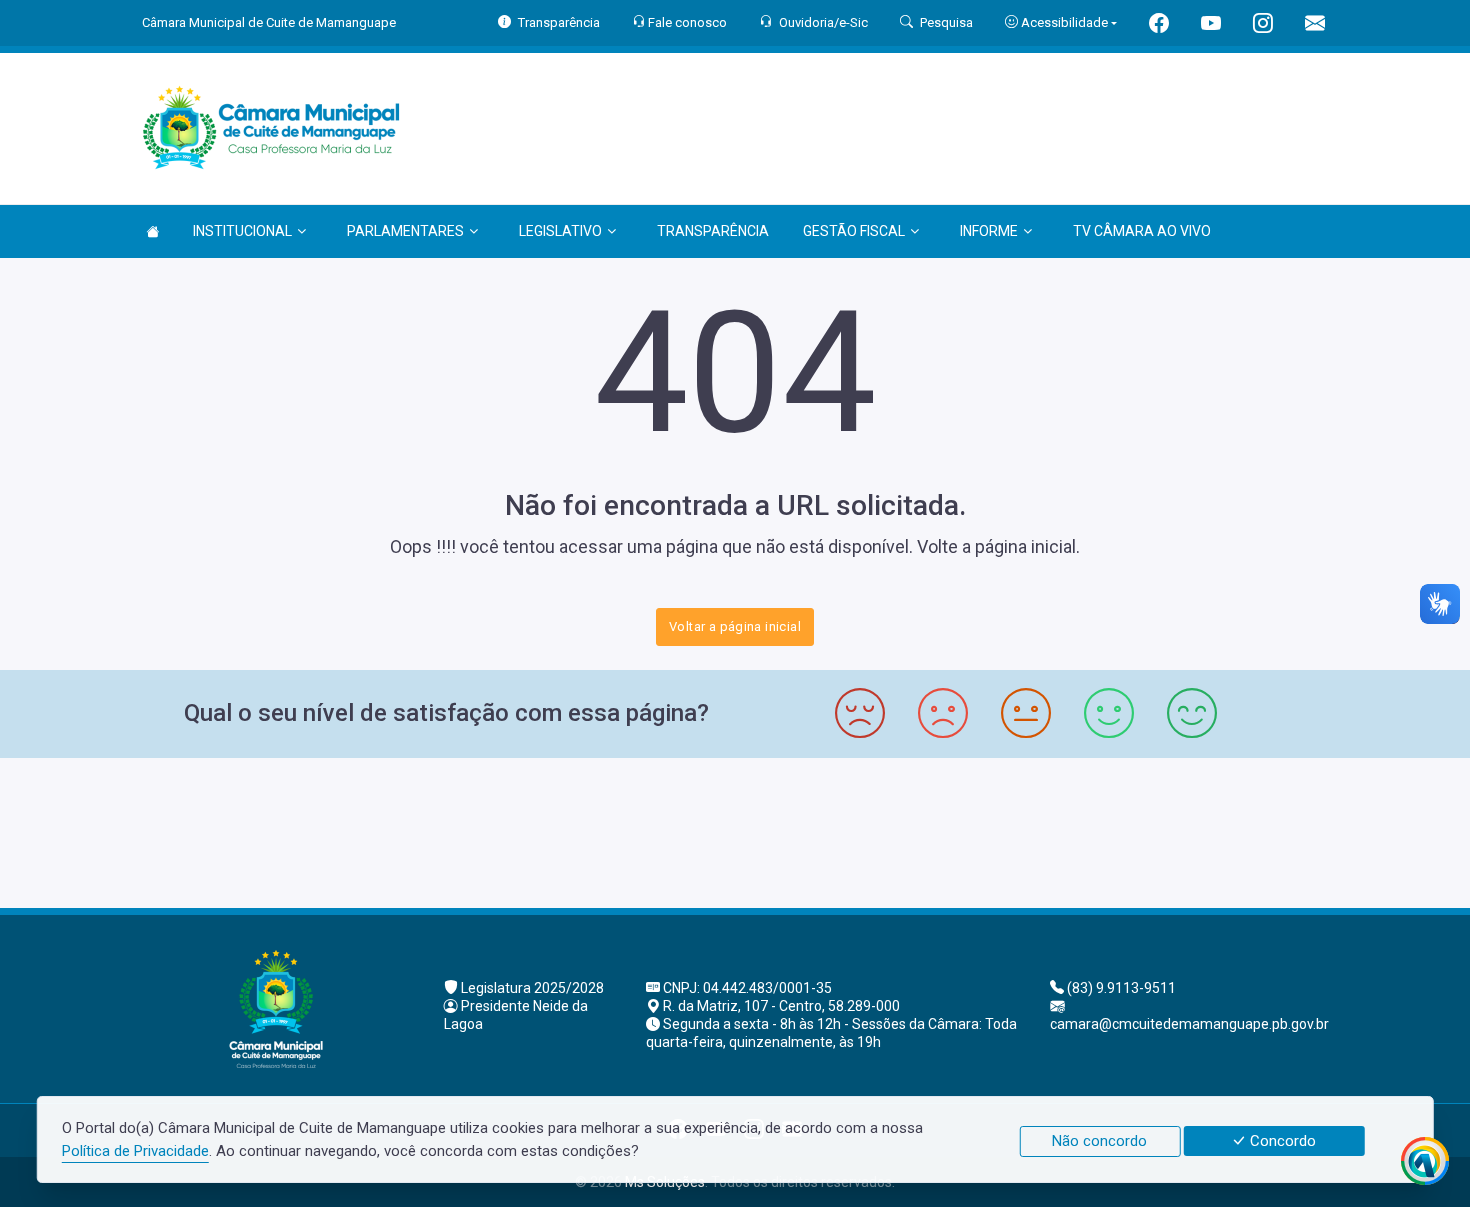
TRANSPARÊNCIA (713, 231)
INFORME (989, 231)
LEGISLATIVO (560, 231)
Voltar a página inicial (735, 626)
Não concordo (1099, 1141)
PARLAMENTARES (405, 231)
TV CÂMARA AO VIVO (1142, 231)
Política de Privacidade (135, 1151)
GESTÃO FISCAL (854, 231)
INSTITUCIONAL (242, 231)
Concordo (1281, 1141)
